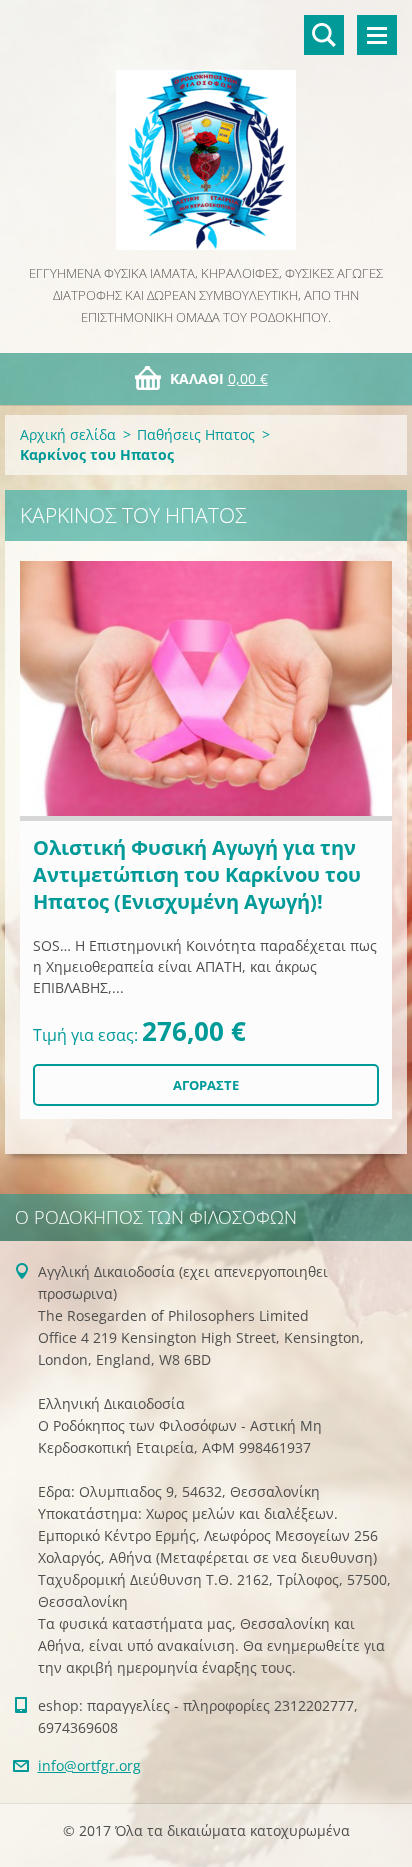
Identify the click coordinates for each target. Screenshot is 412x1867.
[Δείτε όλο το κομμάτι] (206, 691)
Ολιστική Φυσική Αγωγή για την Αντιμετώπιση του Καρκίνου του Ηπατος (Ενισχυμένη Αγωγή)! (197, 874)
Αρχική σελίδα (68, 434)
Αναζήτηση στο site (324, 35)
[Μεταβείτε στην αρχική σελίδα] (206, 131)
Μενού (377, 35)
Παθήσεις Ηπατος (196, 434)
